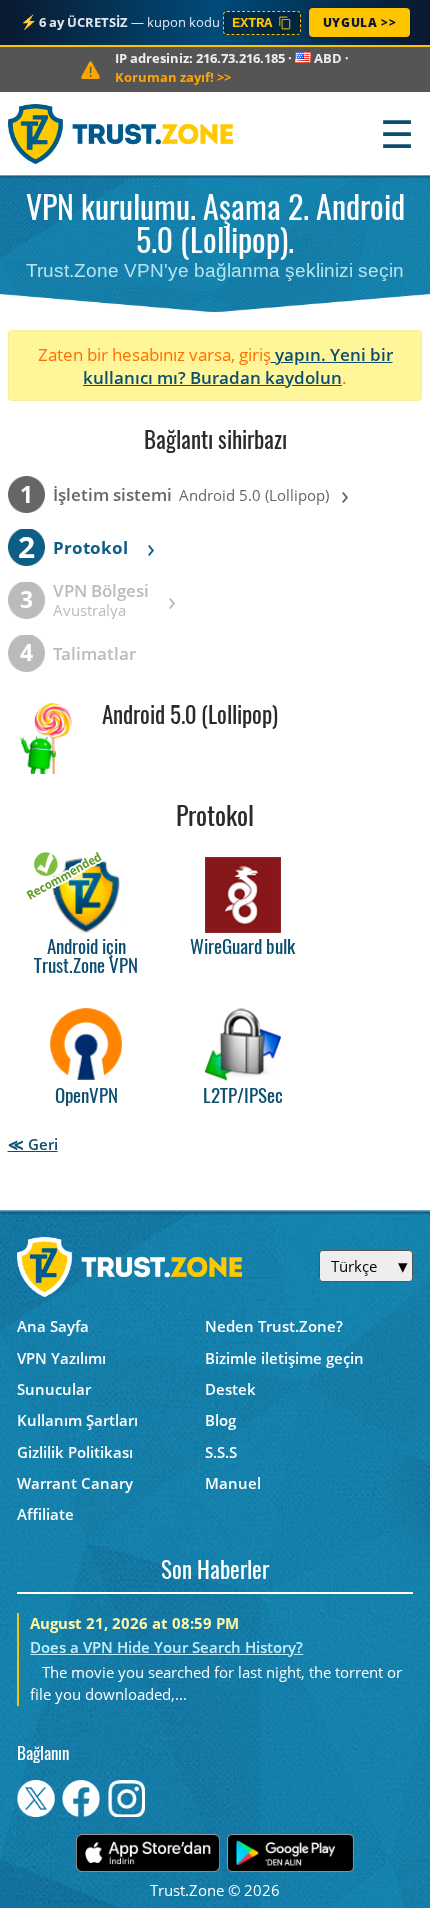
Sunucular (54, 1389)
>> (173, 77)
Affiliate (45, 1514)
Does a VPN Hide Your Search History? (166, 1647)
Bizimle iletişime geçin (284, 1358)
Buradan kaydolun (266, 377)
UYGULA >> (359, 22)
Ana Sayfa (53, 1326)
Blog (220, 1420)
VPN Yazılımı (61, 1358)
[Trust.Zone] (121, 133)
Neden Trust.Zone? (274, 1326)
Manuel (233, 1483)
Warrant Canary (75, 1483)
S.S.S (221, 1452)
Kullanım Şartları (77, 1420)
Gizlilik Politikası (75, 1452)
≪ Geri (33, 1144)
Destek (230, 1389)
